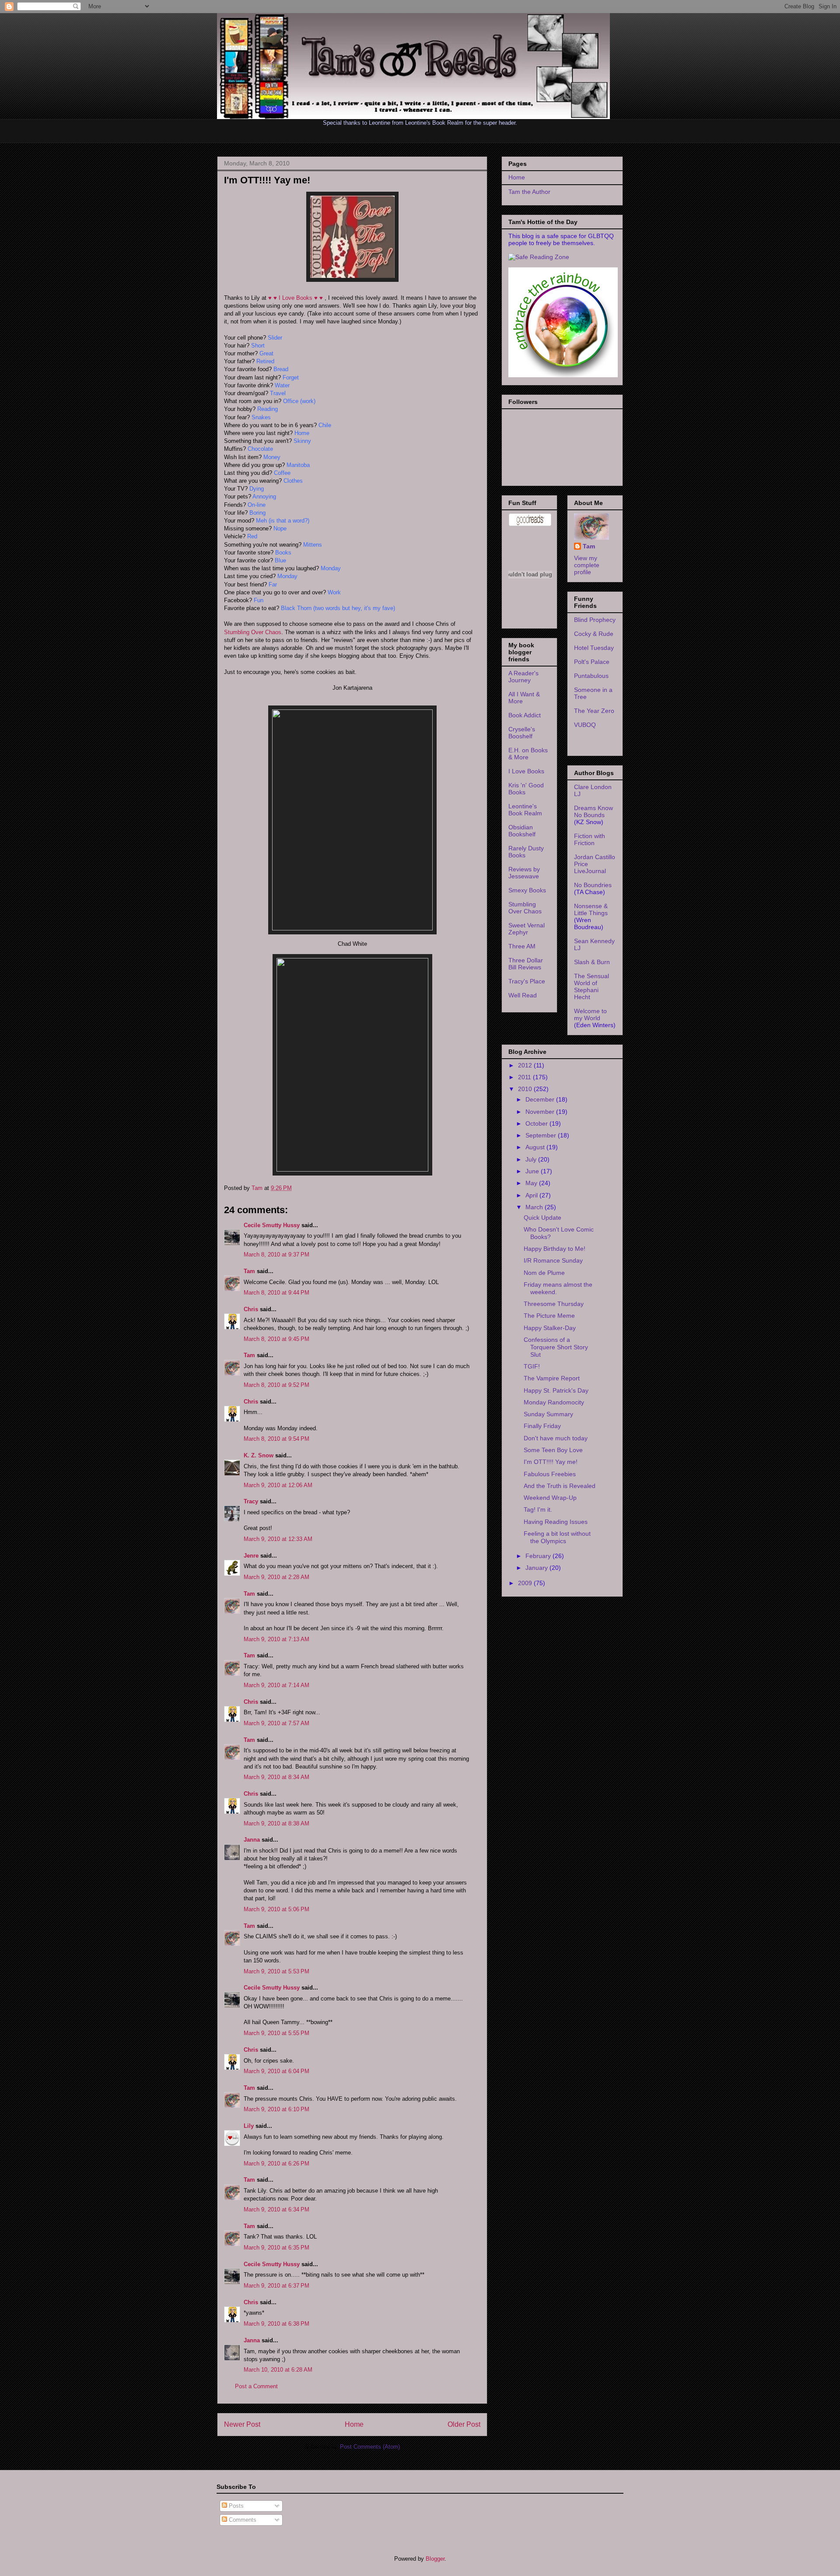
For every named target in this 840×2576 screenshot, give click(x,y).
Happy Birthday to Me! (555, 1249)
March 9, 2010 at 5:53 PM (276, 1971)
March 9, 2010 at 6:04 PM (276, 2071)
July (532, 1159)
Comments (242, 2520)
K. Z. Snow (259, 1455)
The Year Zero (594, 711)
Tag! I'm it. (538, 1509)
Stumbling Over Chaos (253, 632)
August (536, 1147)
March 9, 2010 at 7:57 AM (276, 1723)
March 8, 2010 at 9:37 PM (276, 1255)
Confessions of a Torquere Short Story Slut (556, 1347)
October (537, 1123)
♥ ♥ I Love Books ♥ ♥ (296, 298)
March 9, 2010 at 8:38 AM (276, 1823)
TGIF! (532, 1366)
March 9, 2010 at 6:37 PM (276, 2286)
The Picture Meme (549, 1316)
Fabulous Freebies (550, 1474)
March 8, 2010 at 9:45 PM (276, 1339)
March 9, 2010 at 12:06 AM (278, 1485)
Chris (251, 1309)
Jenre (251, 1556)
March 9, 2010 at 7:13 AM (276, 1639)
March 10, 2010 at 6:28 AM (278, 2370)
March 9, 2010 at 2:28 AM (276, 1577)
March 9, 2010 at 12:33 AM (278, 1539)
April (532, 1195)
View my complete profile (587, 565)
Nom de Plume (544, 1273)
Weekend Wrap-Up (550, 1498)
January (537, 1568)
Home (354, 2424)
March (535, 1207)
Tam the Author (529, 192)
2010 (526, 1089)
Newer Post (242, 2424)
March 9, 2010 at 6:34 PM (276, 2209)
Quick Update (542, 1218)
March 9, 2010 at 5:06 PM (276, 1909)
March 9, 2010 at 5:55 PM (276, 2033)
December (541, 1099)
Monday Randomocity (554, 1402)
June (533, 1171)
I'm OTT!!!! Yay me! (551, 1462)
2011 (525, 1077)
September (542, 1135)
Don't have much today (556, 1438)
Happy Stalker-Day (550, 1328)
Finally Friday (542, 1426)
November (541, 1112)
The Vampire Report (552, 1378)
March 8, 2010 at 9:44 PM (276, 1293)
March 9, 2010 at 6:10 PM (276, 2109)
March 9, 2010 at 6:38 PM (276, 2324)
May (532, 1183)
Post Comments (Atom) (370, 2447)
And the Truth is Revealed (560, 1486)
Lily (249, 2126)
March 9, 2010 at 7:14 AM (276, 1685)
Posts (235, 2506)
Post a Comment (256, 2386)
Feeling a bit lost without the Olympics (557, 1537)
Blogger (435, 2559)
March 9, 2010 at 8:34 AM (276, 1777)
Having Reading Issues (556, 1522)
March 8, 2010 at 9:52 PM (276, 1385)
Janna (252, 1840)
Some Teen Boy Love (553, 1450)
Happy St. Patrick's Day (556, 1390)
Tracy (251, 1501)
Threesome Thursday (554, 1304)
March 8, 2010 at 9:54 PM (276, 1439)
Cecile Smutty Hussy (272, 1225)
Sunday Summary (548, 1414)
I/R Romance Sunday (553, 1260)
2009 (526, 1583)
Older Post (464, 2424)
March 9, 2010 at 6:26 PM (276, 2164)
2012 (526, 1065)
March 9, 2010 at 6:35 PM (276, 2248)
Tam (258, 1188)
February (539, 1556)
